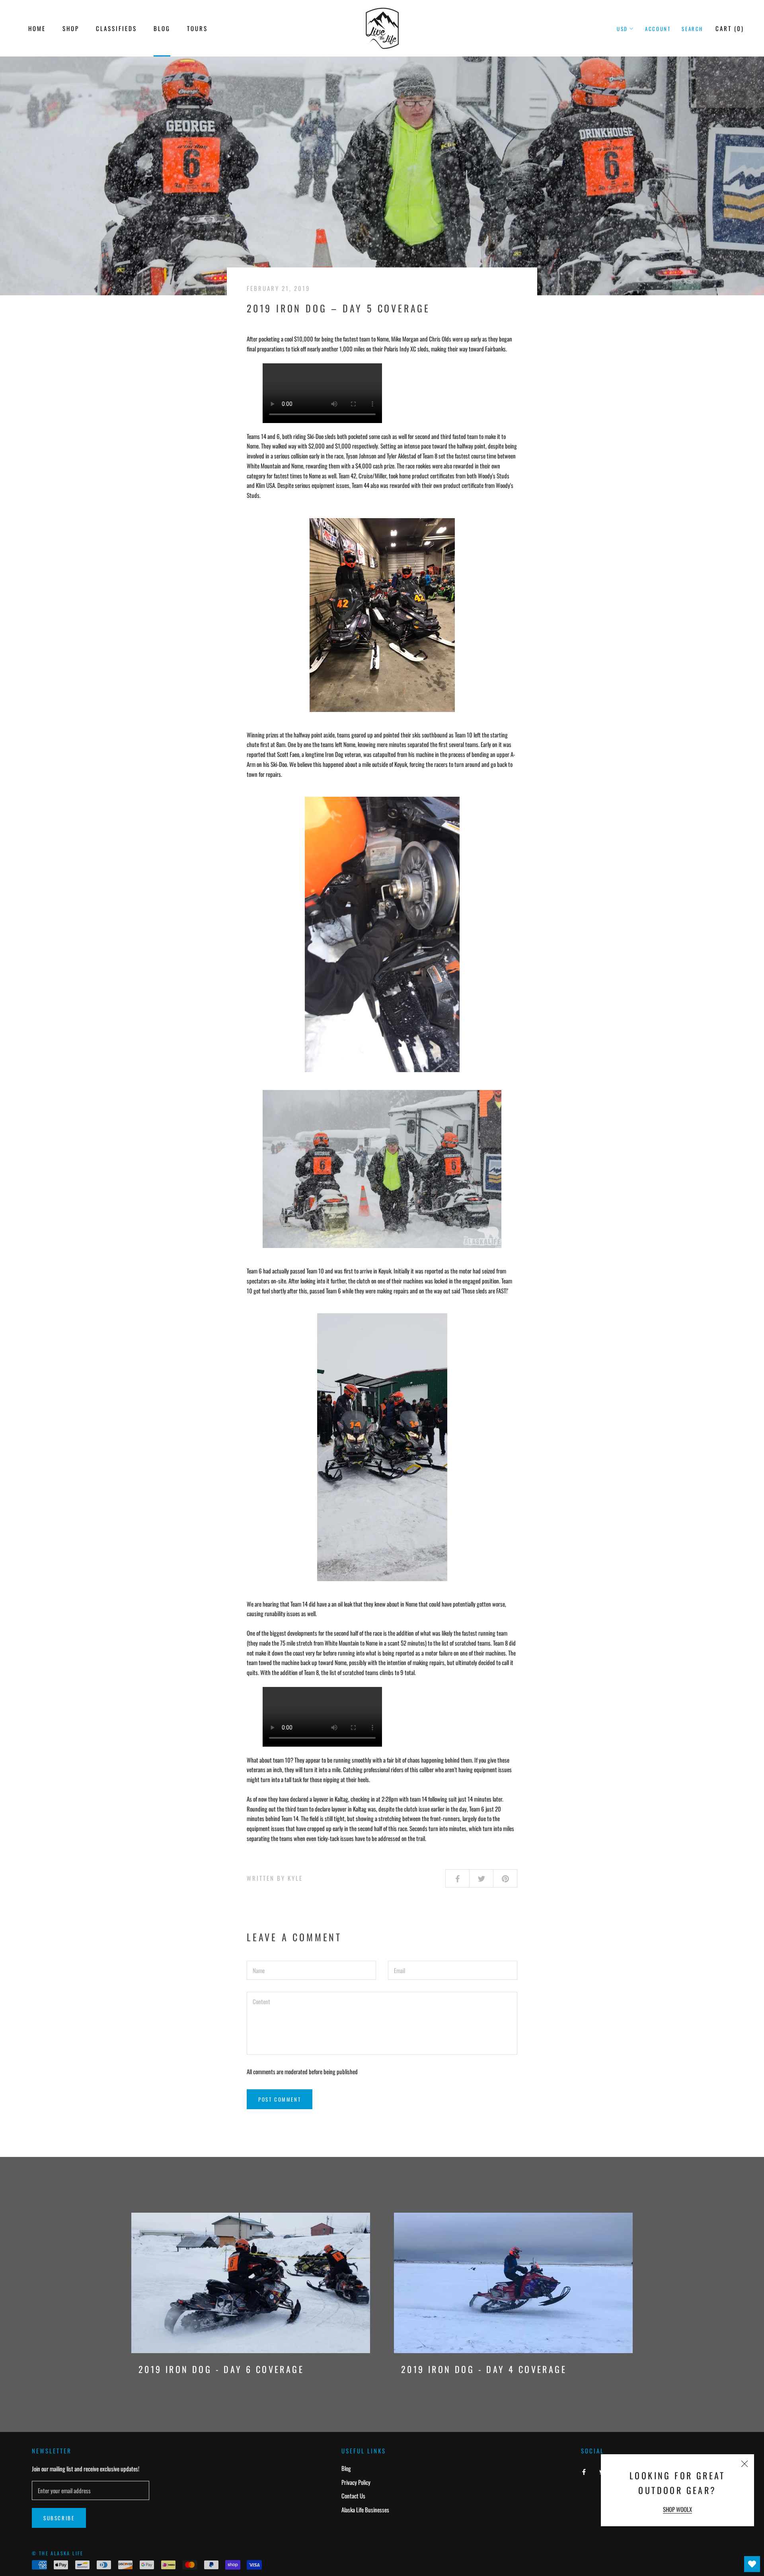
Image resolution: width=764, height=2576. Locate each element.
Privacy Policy (356, 2482)
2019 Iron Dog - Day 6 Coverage (221, 2369)
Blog (162, 28)
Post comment (280, 2099)
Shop (71, 28)
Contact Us (353, 2496)
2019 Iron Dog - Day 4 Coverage (484, 2369)
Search (692, 29)
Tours (197, 28)
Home (37, 28)
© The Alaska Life (58, 2553)
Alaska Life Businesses (365, 2510)
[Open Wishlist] (752, 2564)
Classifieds (116, 28)
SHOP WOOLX (677, 2509)
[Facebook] (584, 2471)
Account (658, 29)
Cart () (730, 28)
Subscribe (59, 2518)
